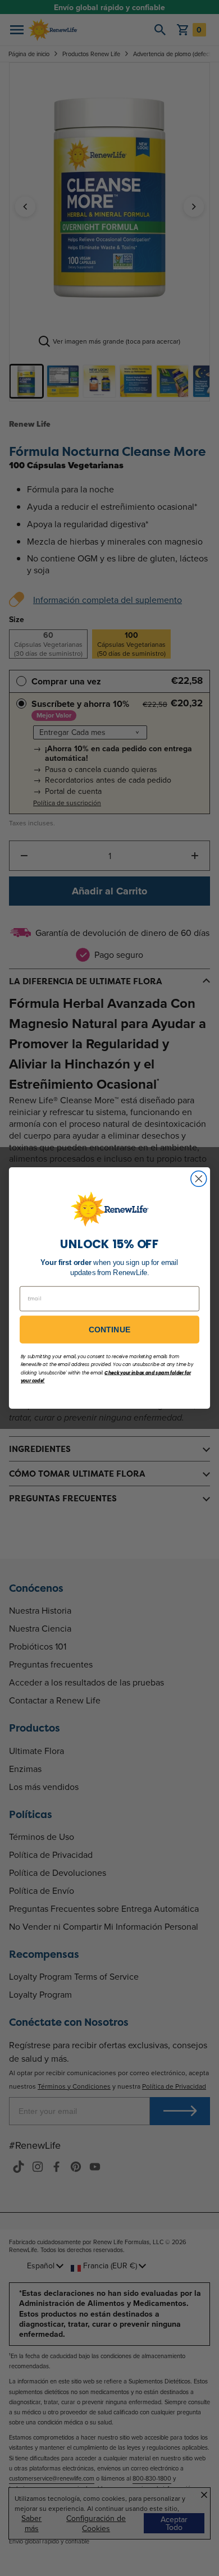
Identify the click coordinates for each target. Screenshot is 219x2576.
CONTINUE (110, 1330)
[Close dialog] (199, 1179)
